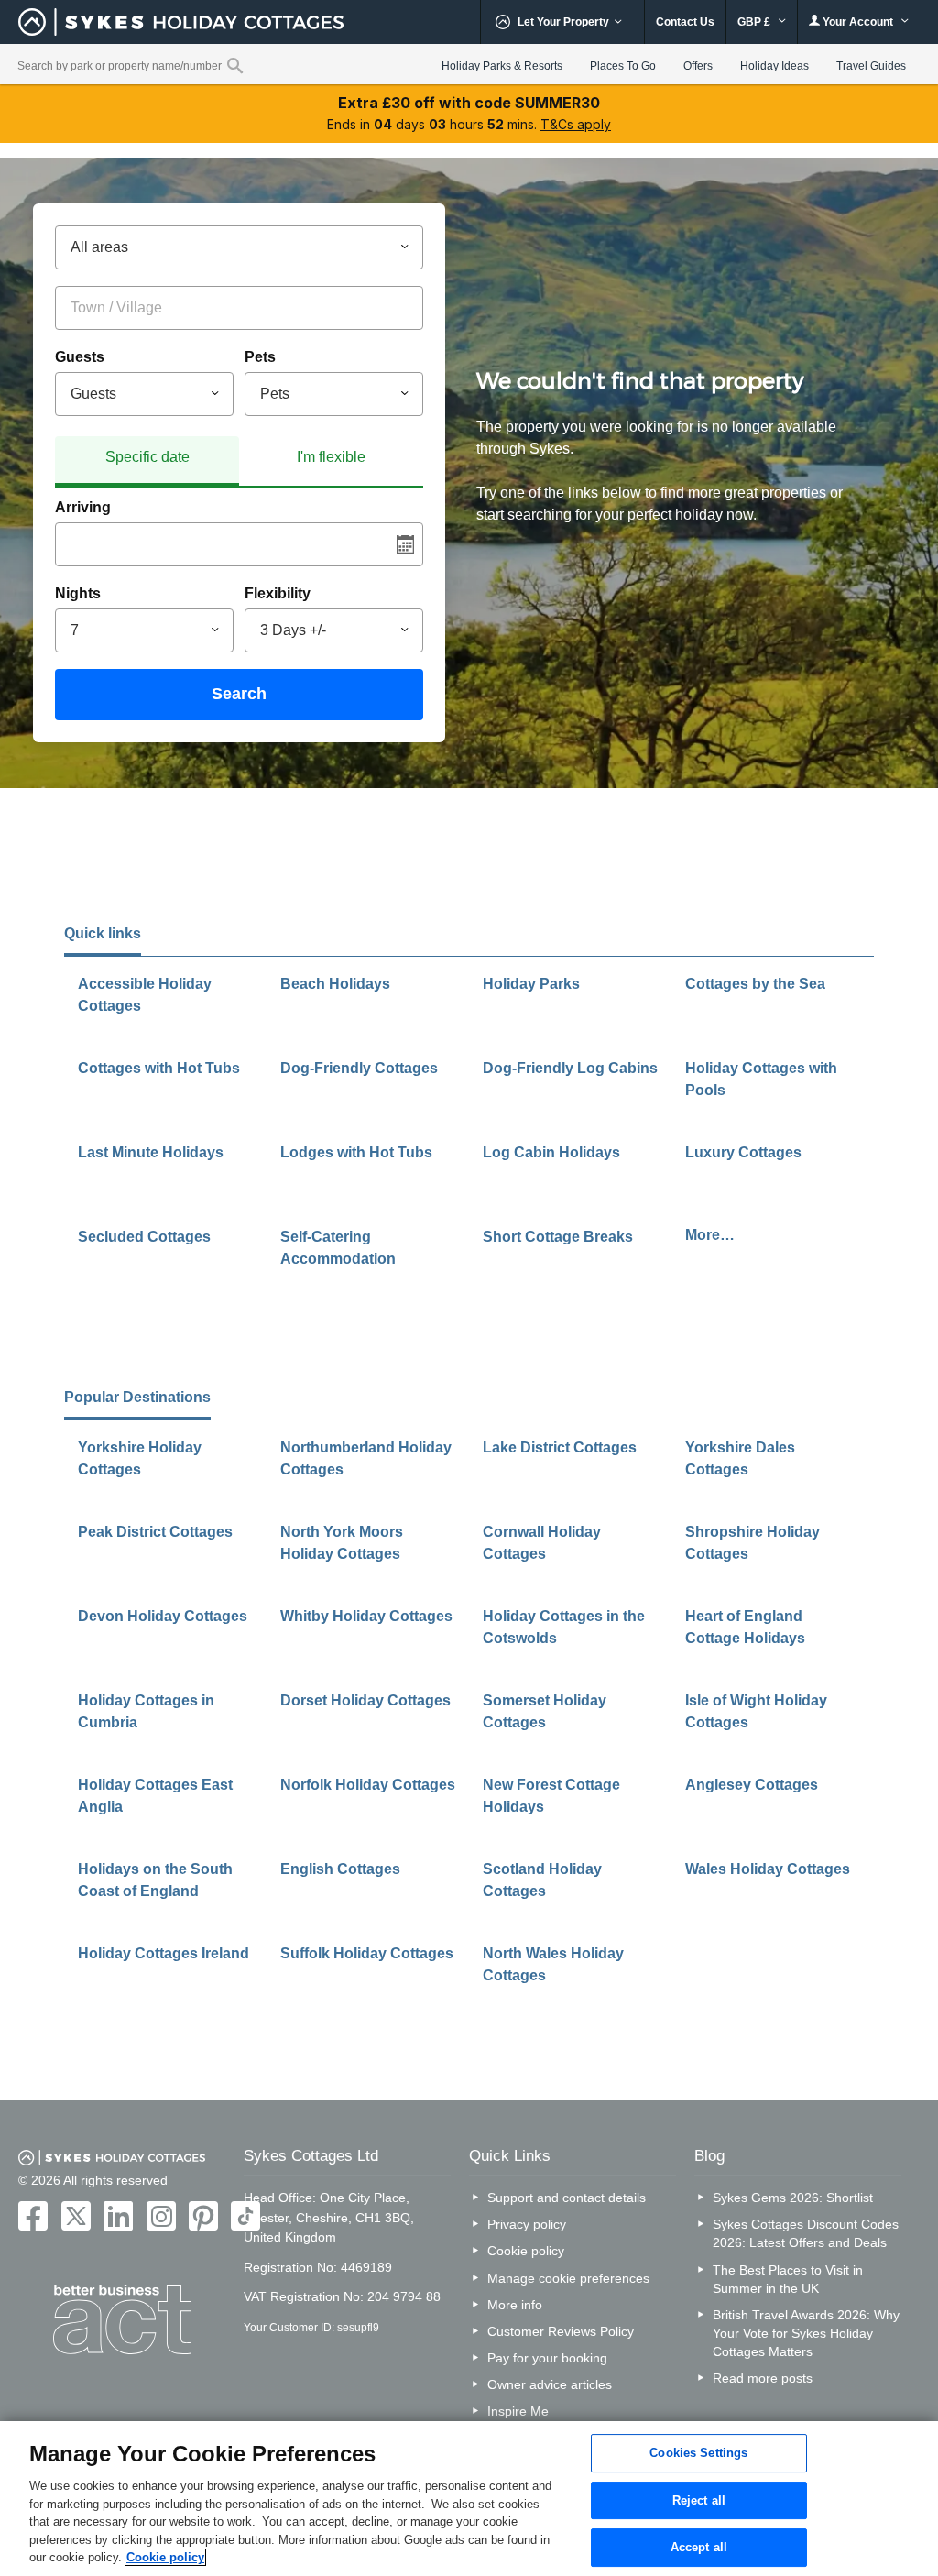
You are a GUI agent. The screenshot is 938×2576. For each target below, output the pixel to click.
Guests (80, 357)
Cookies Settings (698, 2453)
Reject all (699, 2500)
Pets (260, 357)
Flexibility (278, 593)
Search (239, 694)
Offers (698, 66)
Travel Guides (871, 66)
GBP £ (755, 22)
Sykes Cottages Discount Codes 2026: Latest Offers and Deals (806, 2233)
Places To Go (623, 66)
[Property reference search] (235, 65)
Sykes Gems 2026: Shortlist (793, 2198)
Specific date (147, 457)
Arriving (83, 507)
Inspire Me (518, 2411)
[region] (469, 2499)
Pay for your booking (547, 2358)
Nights (78, 593)
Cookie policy (526, 2251)
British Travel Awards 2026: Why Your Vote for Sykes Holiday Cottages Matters (806, 2333)
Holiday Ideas (774, 66)
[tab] (147, 461)
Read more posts (763, 2378)
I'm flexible (331, 457)
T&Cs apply (576, 124)
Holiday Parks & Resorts (502, 66)
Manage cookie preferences (568, 2278)
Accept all (699, 2548)
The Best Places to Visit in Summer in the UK (788, 2279)
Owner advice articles (550, 2384)
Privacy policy (527, 2224)
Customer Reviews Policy (561, 2331)
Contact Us (685, 22)
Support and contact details (567, 2198)
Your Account (858, 22)
